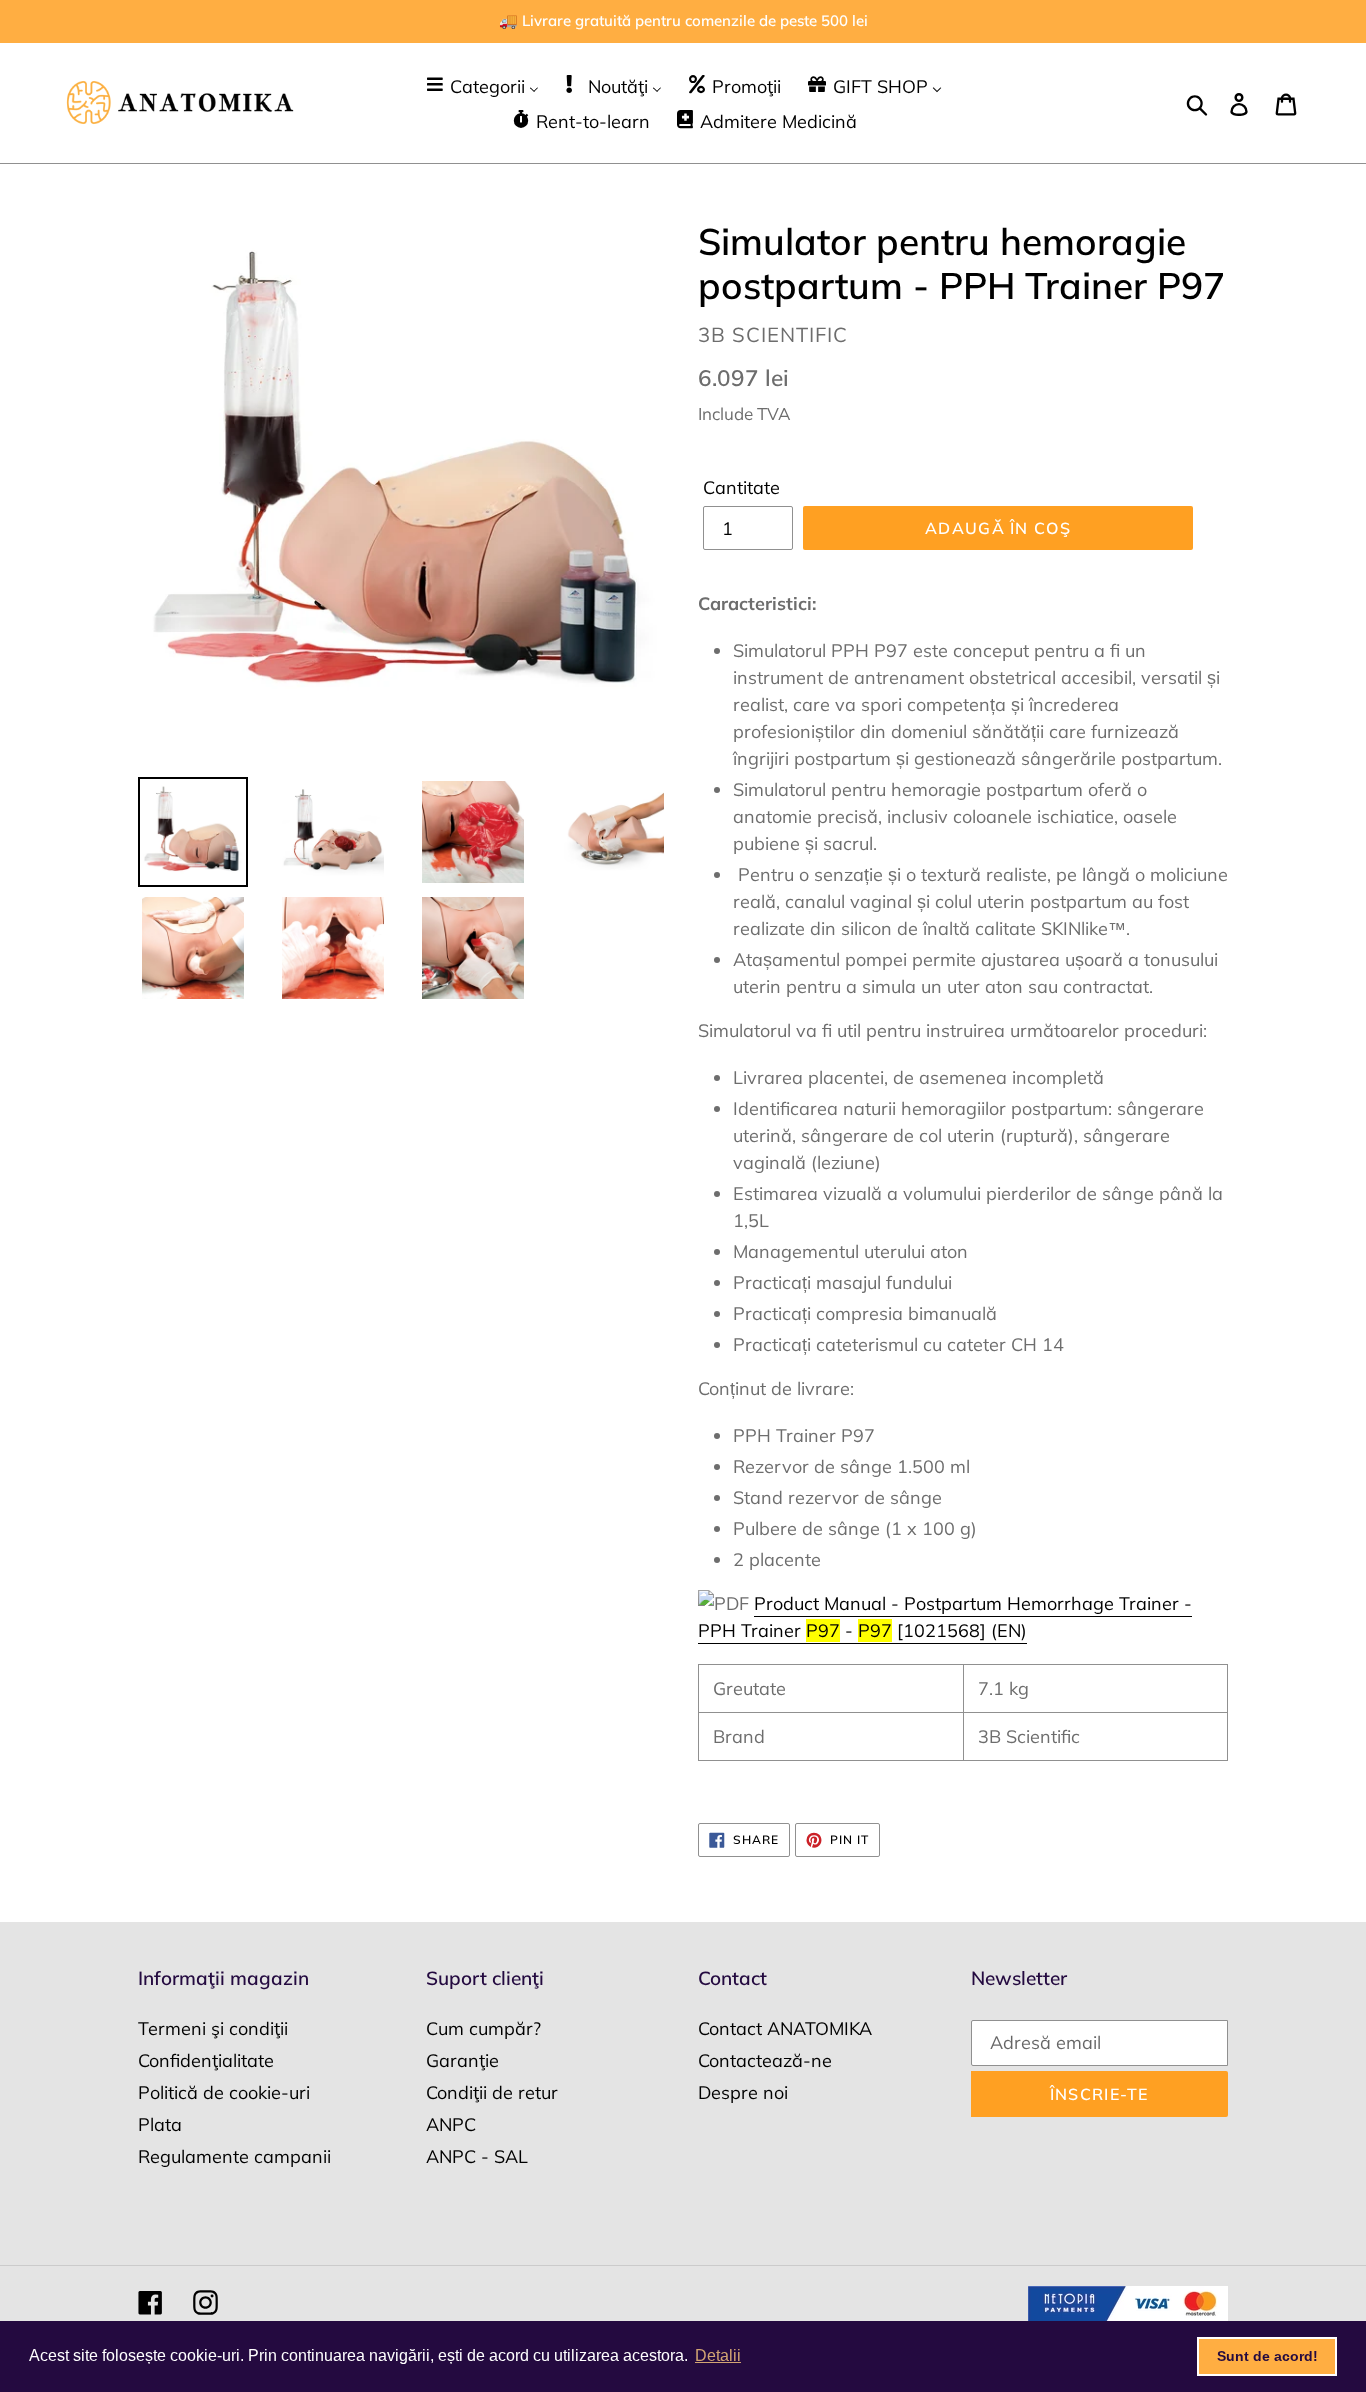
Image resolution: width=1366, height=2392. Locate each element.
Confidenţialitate (206, 2060)
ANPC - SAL (477, 2156)
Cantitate (741, 487)
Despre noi (743, 2092)
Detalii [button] (718, 2355)
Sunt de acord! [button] (1267, 2356)
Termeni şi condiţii (213, 2028)
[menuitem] (481, 85)
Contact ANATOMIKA (785, 2028)
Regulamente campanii (234, 2156)
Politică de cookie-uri (224, 2092)
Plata (160, 2124)
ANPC (451, 2124)
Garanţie (462, 2060)
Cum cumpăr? (483, 2028)
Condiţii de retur (492, 2092)
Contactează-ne (765, 2060)
